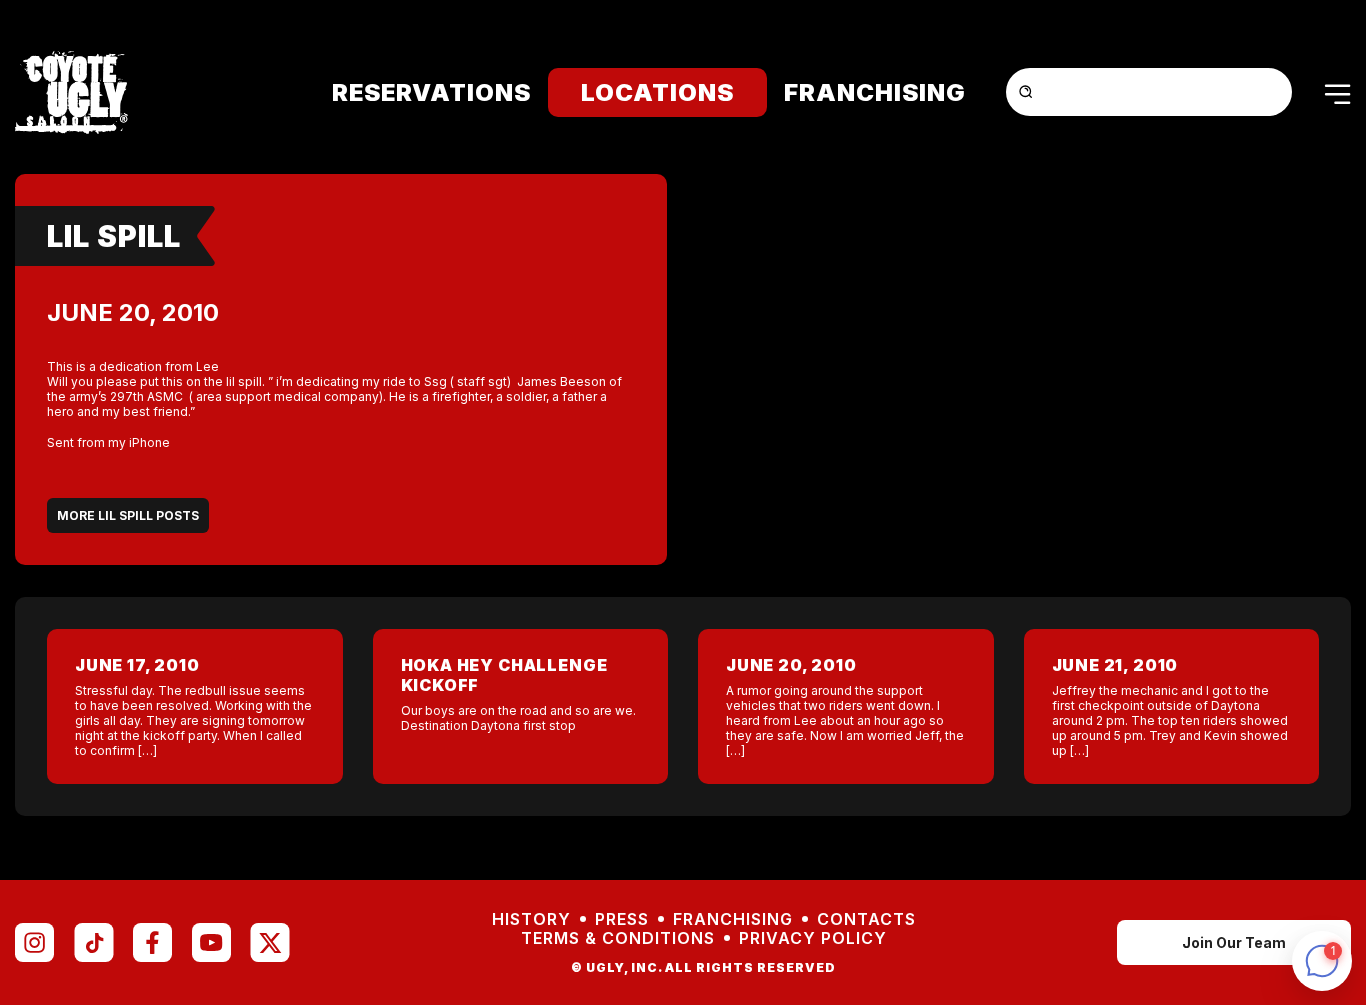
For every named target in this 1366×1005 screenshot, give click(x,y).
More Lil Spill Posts (128, 515)
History (531, 919)
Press (622, 919)
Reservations (431, 92)
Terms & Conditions (618, 938)
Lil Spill (114, 236)
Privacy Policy (813, 938)
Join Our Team (1234, 942)
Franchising (875, 92)
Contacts (866, 919)
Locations (657, 92)
